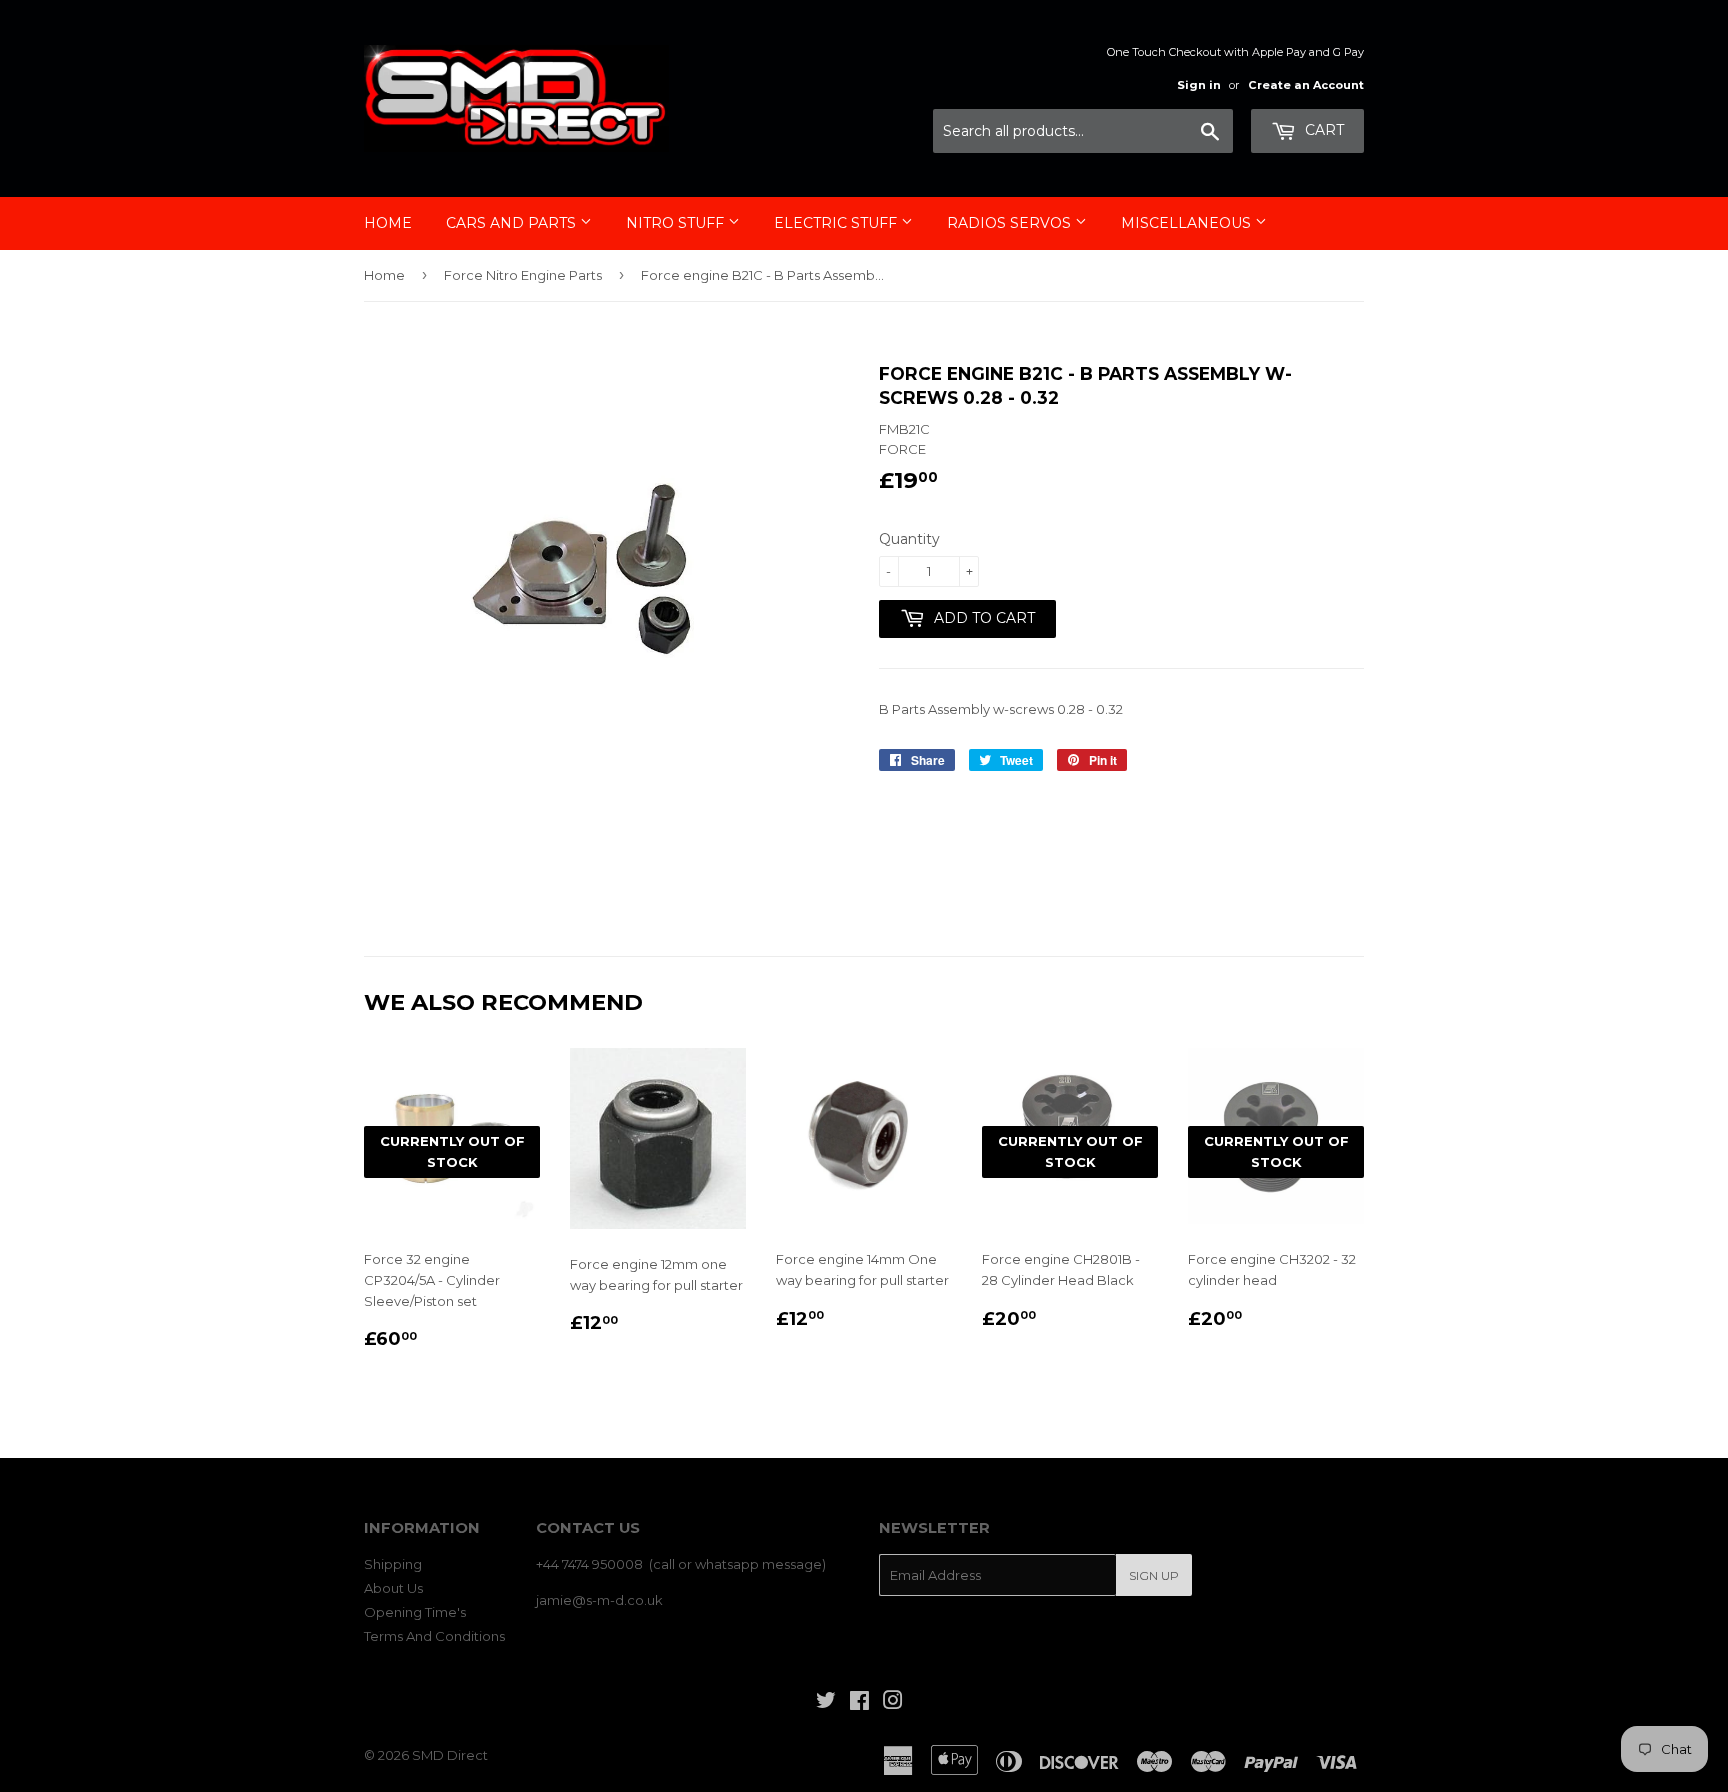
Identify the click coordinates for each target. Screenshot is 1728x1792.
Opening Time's (415, 1612)
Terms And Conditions (434, 1636)
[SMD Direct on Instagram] (893, 1703)
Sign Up (1154, 1575)
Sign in (1199, 85)
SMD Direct (450, 1755)
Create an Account (1306, 85)
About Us (393, 1588)
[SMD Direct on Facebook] (859, 1703)
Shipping (393, 1564)
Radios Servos (1011, 223)
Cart (1322, 130)
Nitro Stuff (677, 223)
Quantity (909, 539)
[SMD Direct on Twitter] (826, 1703)
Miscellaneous (1188, 223)
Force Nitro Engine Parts (523, 275)
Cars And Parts (513, 223)
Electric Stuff (837, 223)
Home (388, 223)
